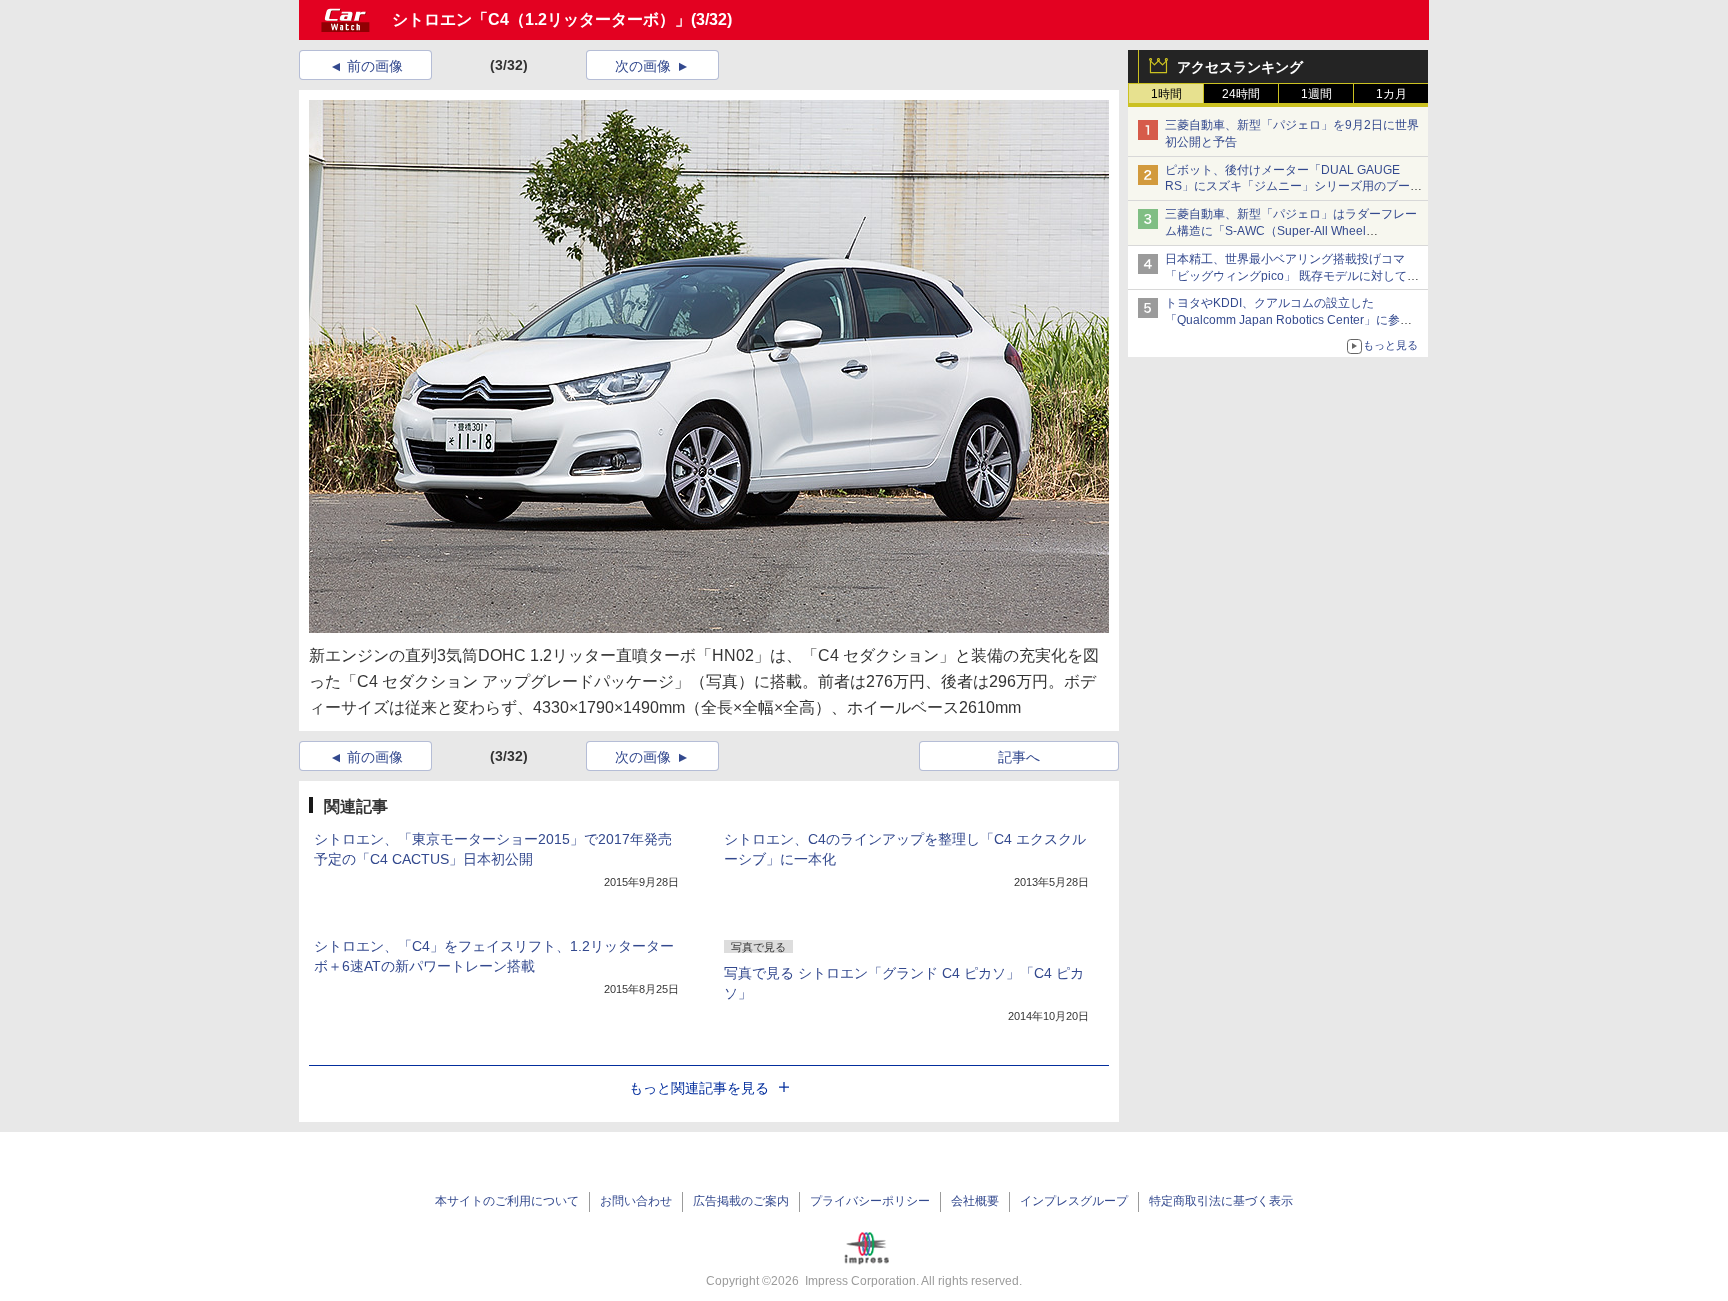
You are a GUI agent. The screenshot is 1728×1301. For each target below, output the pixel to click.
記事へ (1019, 757)
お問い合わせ (636, 1201)
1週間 (1316, 94)
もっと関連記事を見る (699, 1088)
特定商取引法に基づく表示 (1221, 1201)
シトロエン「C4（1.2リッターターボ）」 (541, 19)
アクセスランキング (1240, 67)
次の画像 (643, 66)
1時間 (1166, 94)
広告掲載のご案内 (741, 1201)
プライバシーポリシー (870, 1201)
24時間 (1241, 94)
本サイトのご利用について (507, 1201)
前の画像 (375, 66)
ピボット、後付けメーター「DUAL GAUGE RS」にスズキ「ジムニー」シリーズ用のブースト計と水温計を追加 (1293, 187)
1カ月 (1391, 94)
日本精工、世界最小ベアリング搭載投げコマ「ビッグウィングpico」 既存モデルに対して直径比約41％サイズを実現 (1292, 276)
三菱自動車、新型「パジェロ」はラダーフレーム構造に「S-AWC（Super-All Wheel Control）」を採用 (1291, 231)
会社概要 (975, 1201)
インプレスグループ (1074, 1201)
